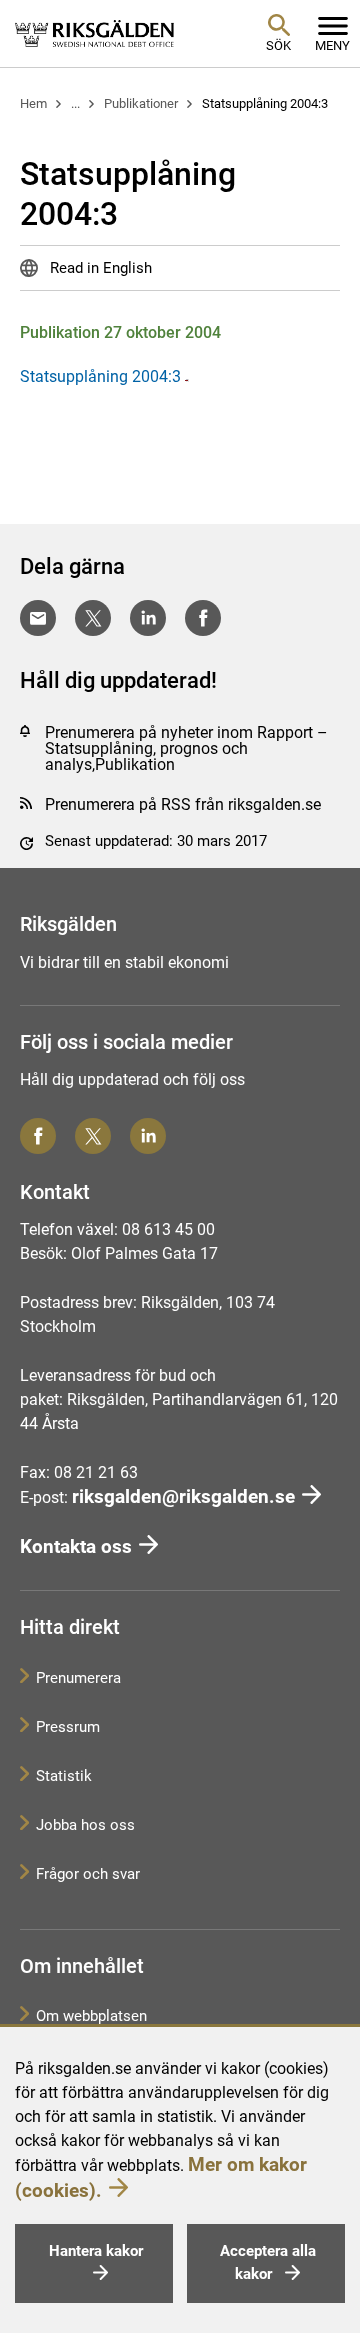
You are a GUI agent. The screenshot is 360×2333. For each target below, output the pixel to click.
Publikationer (141, 103)
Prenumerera (78, 1678)
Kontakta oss (76, 1546)
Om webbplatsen (91, 2016)
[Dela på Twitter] (93, 618)
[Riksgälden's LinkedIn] (148, 1136)
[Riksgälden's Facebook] (38, 1136)
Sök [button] (278, 45)
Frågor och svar (88, 1874)
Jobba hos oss (85, 1825)
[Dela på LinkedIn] (148, 618)
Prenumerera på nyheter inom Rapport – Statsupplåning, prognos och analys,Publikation (186, 748)
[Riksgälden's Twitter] (93, 1136)
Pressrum (68, 1727)
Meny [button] (332, 45)
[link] (95, 33)
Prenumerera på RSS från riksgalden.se (183, 804)
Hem (33, 103)
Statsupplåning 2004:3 (265, 103)
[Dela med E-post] (38, 618)
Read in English (99, 268)
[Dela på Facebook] (203, 618)
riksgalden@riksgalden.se (183, 1496)
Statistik (64, 1776)
